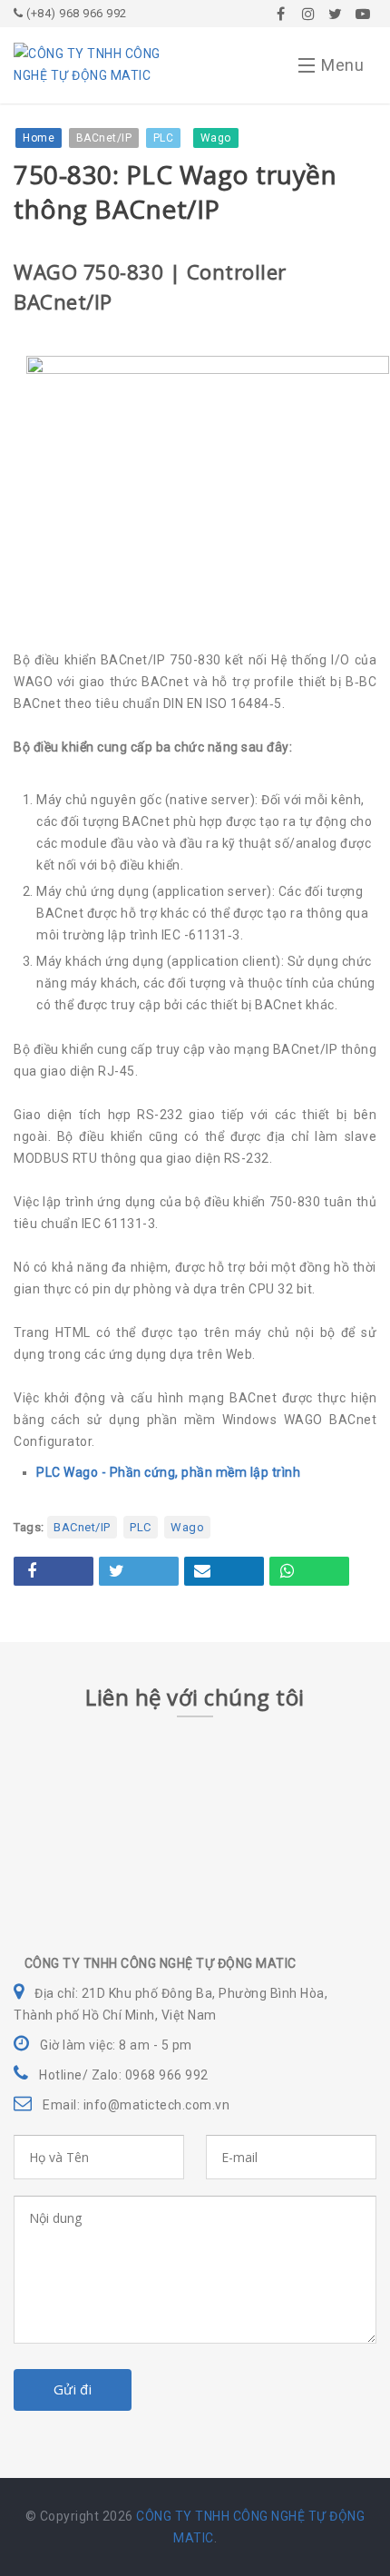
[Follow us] (308, 14)
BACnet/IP (82, 1527)
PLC (141, 1527)
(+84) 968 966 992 (75, 13)
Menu (342, 65)
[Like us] (281, 14)
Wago (187, 1527)
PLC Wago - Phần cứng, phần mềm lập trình (168, 1472)
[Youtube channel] (363, 14)
